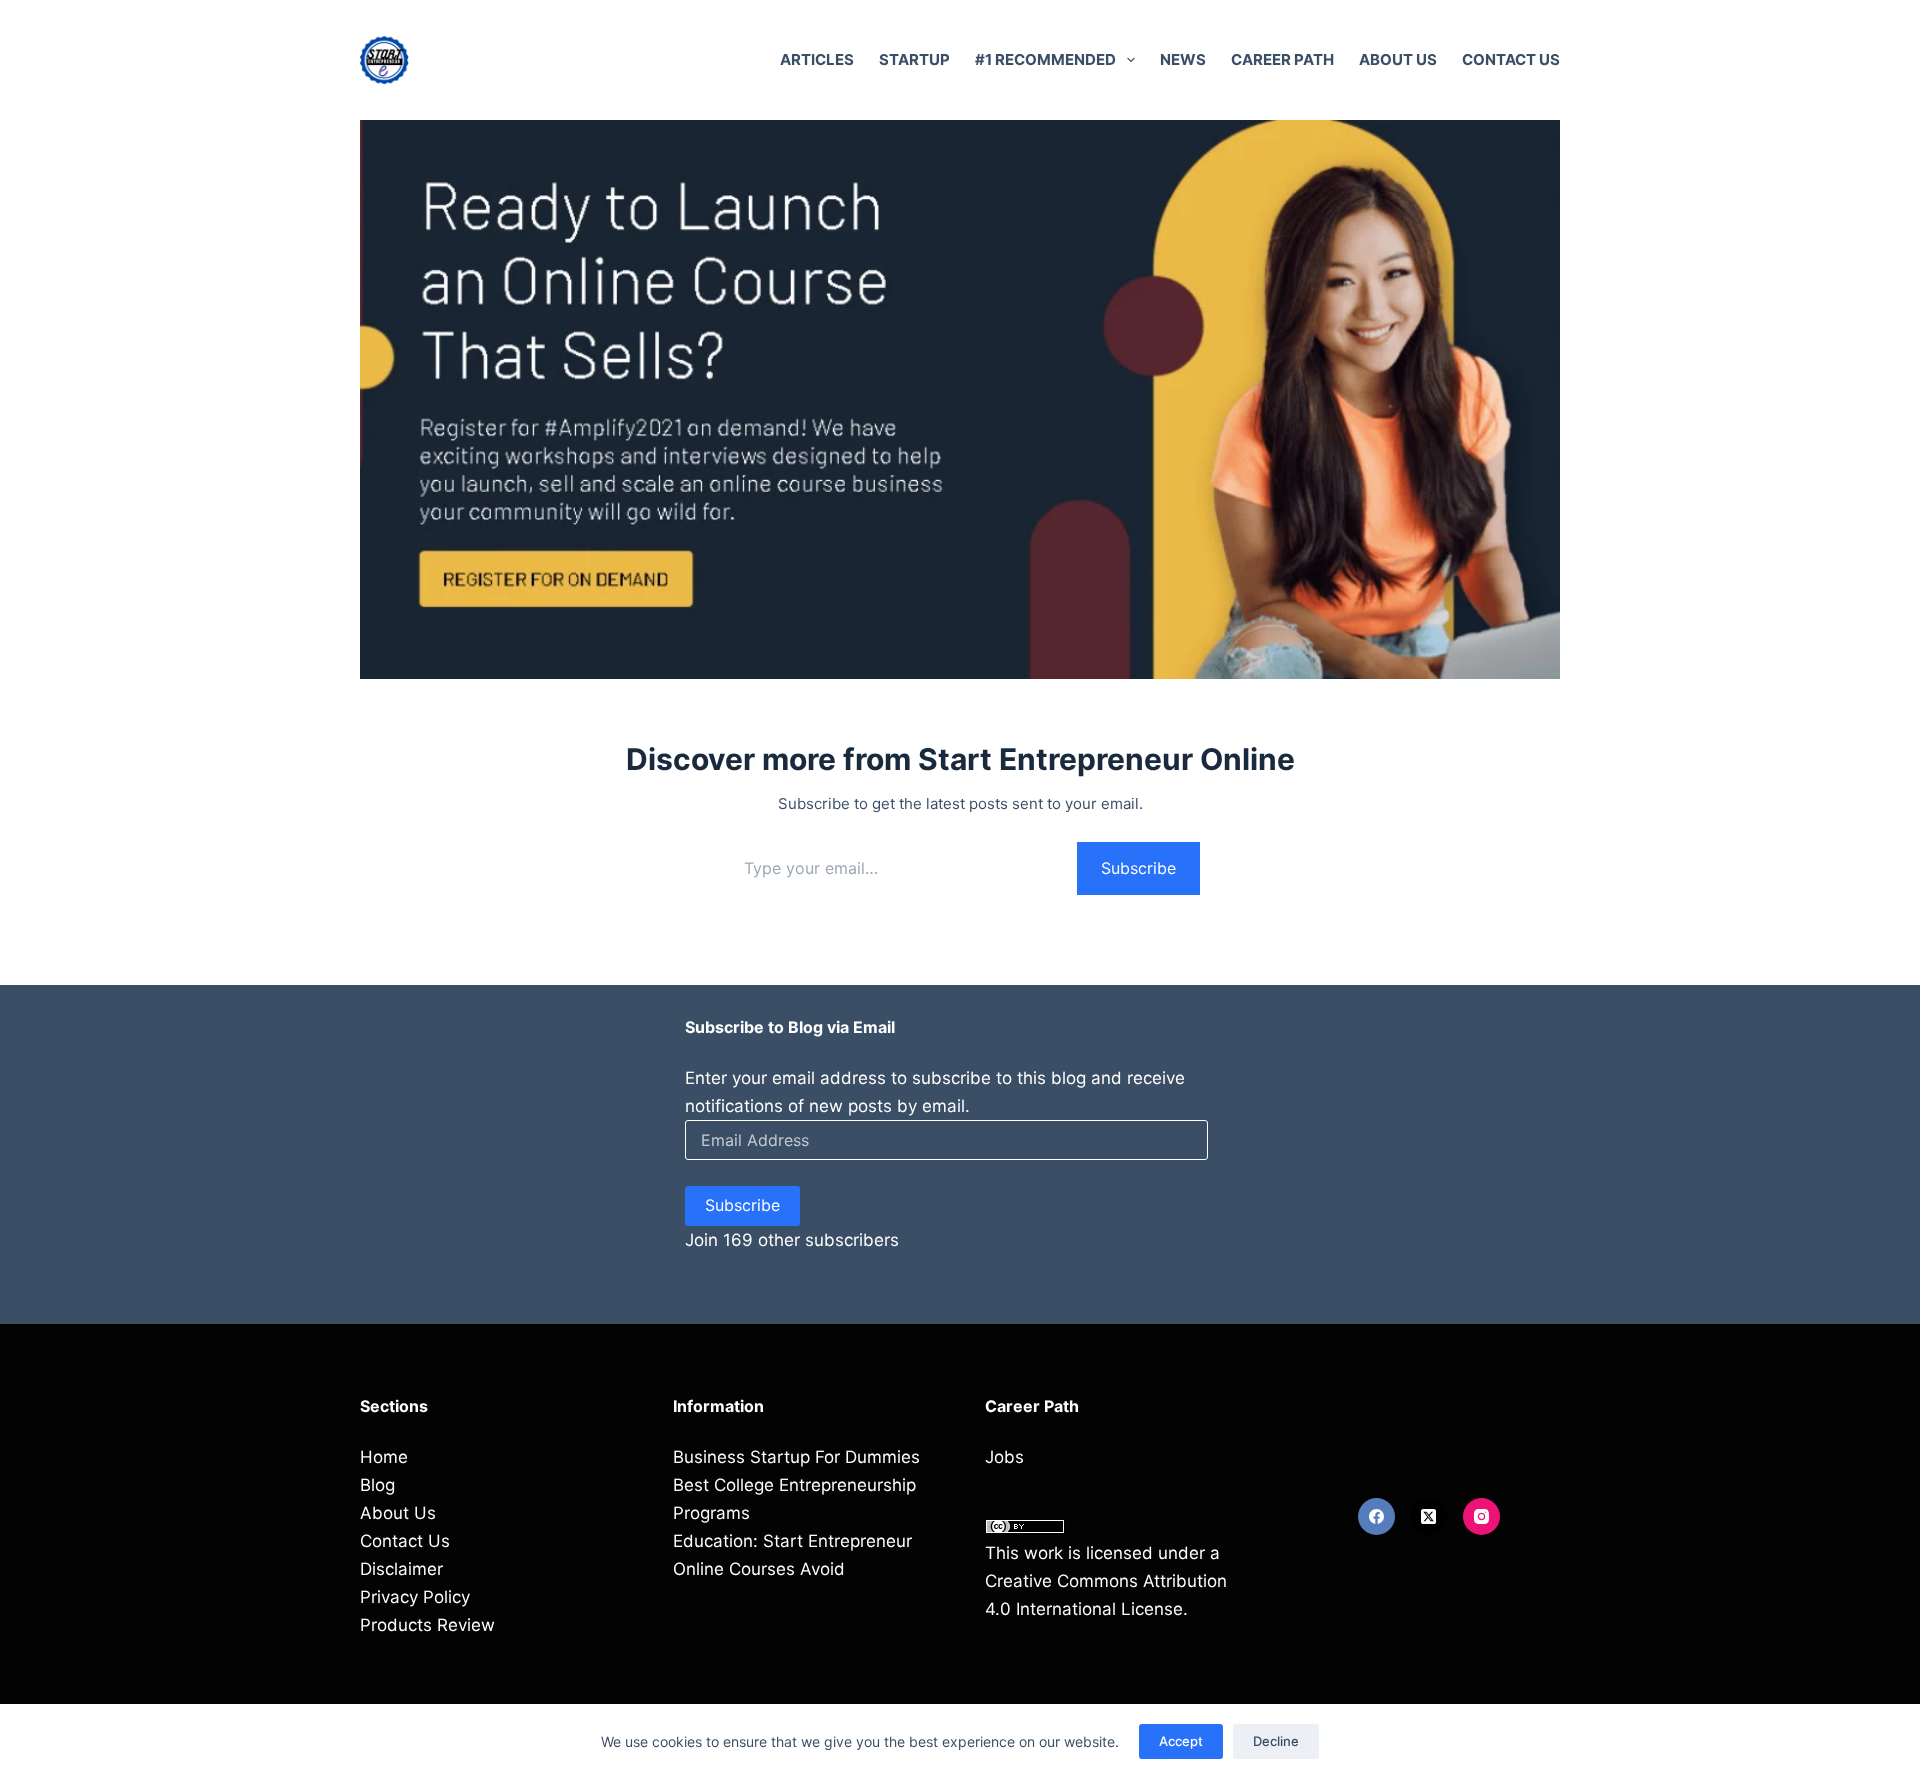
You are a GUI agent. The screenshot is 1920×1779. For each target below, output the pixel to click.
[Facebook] (1377, 1517)
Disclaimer (401, 1569)
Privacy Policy (415, 1597)
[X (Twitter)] (1429, 1517)
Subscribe (1138, 868)
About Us (1398, 59)
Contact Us (1511, 59)
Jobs (1004, 1457)
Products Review (427, 1625)
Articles (817, 59)
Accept (1181, 1741)
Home (384, 1457)
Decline (1276, 1741)
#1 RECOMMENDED (1045, 59)
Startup (914, 59)
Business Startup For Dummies (796, 1457)
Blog (377, 1485)
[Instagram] (1482, 1517)
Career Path (1282, 59)
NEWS (1183, 59)
